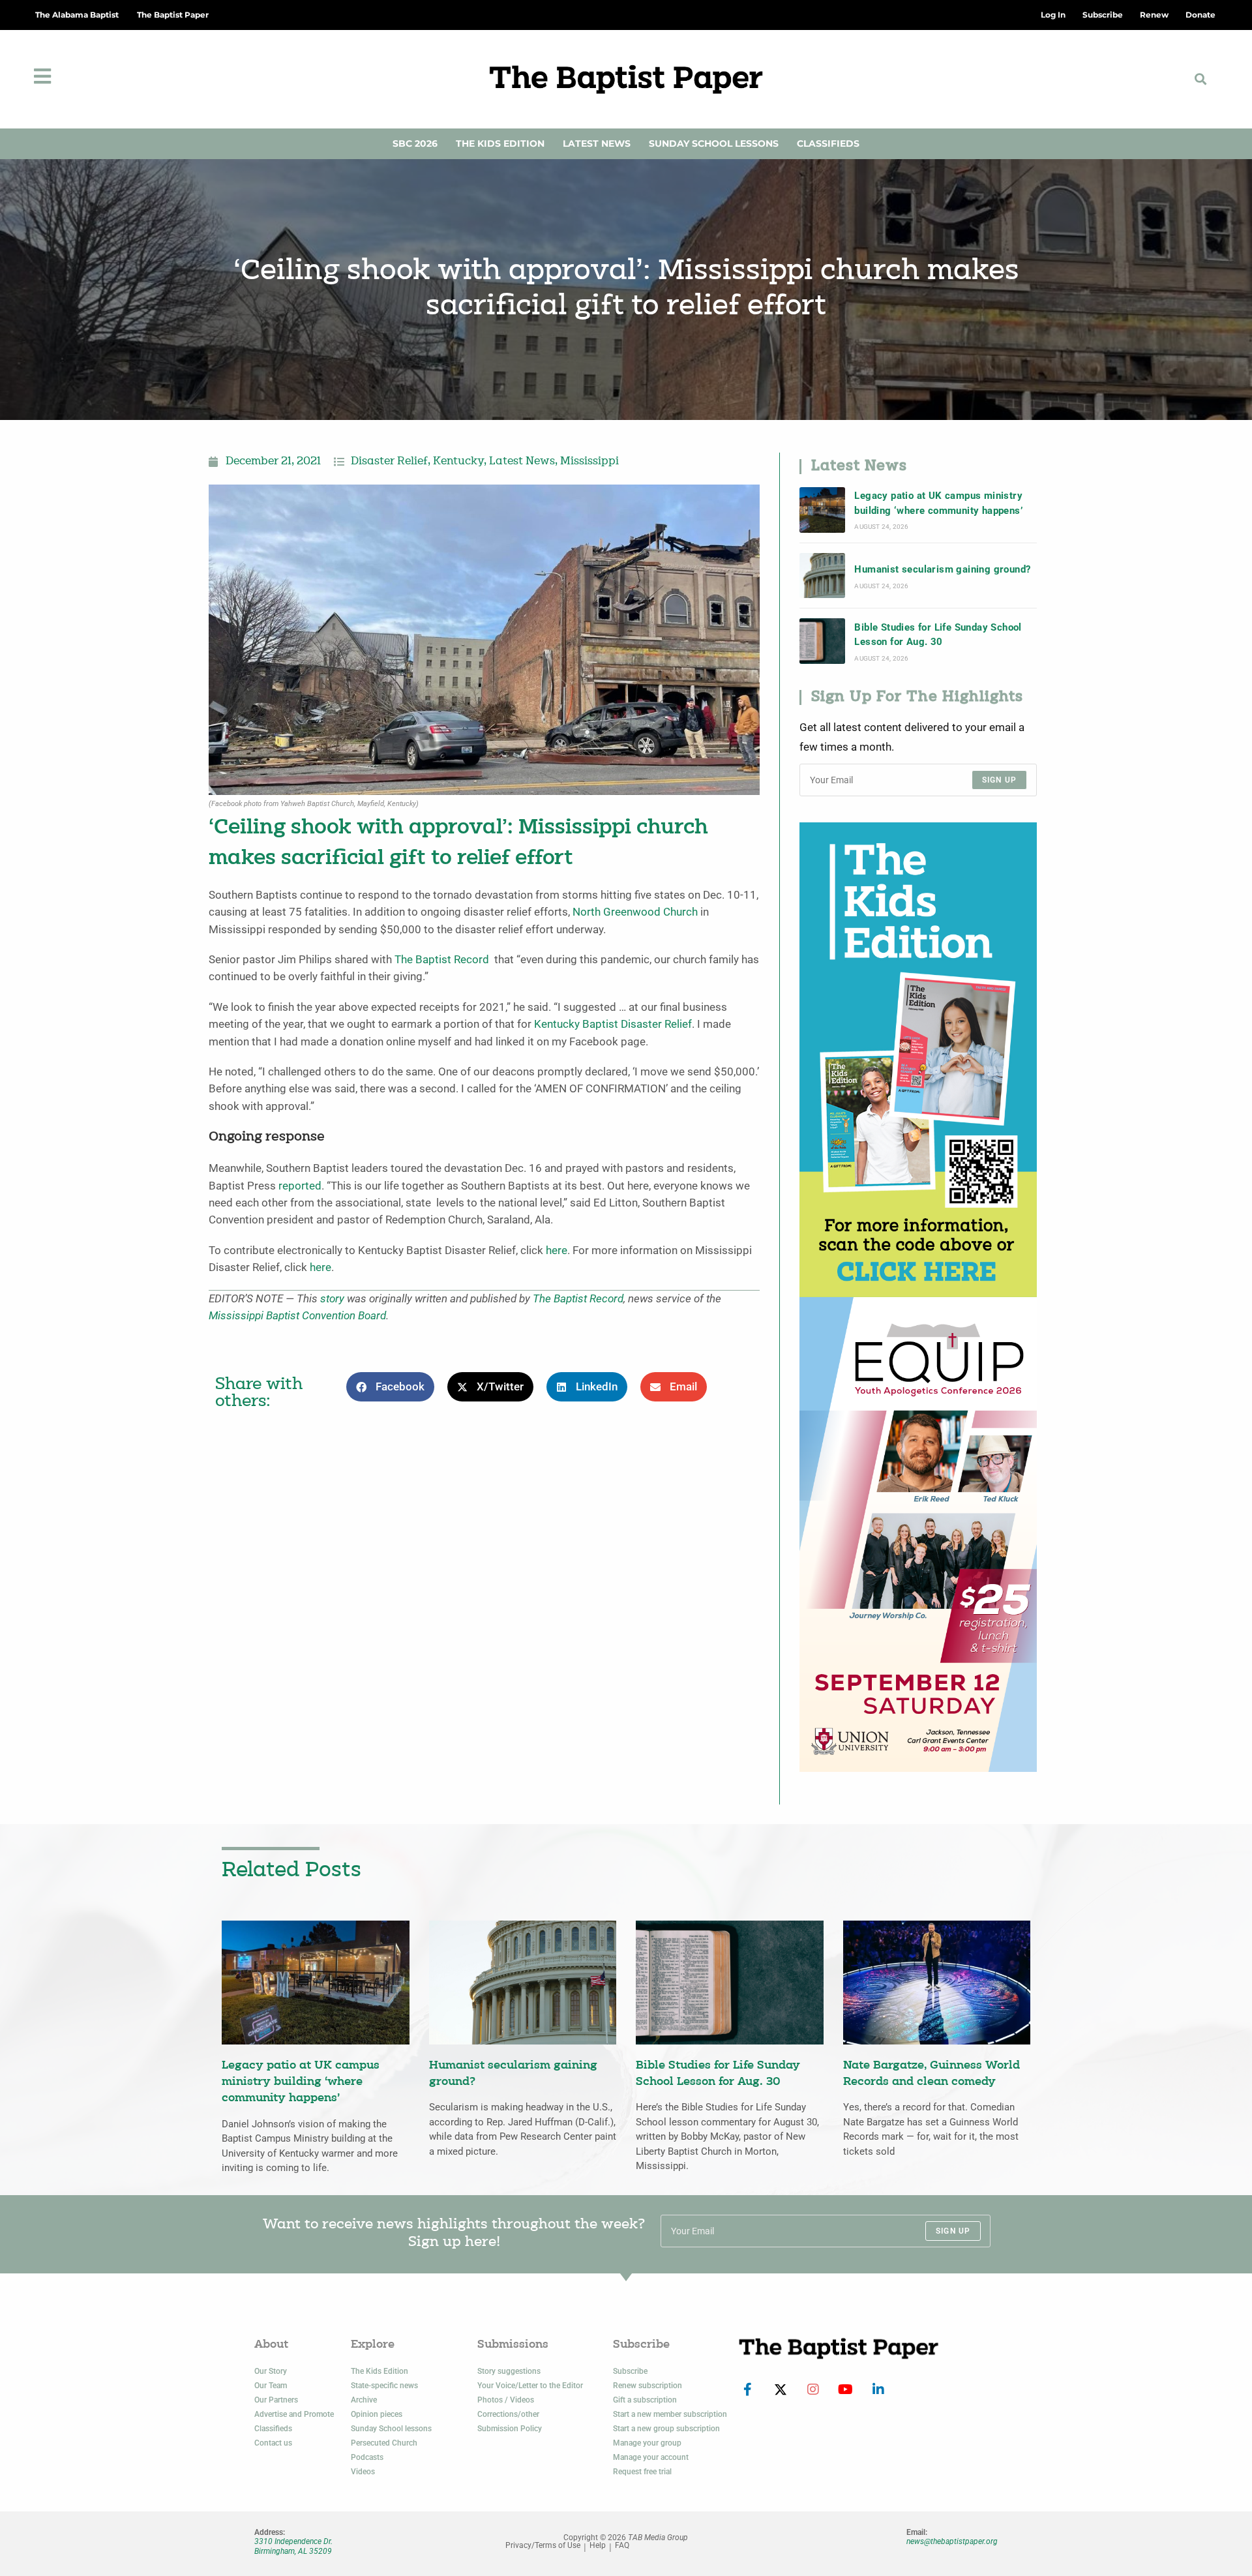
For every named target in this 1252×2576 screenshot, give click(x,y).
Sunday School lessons (391, 2429)
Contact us (273, 2443)
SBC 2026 (415, 143)
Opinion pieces (377, 2414)
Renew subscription (648, 2386)
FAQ (622, 2546)
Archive (364, 2400)
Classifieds (828, 143)
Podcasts (367, 2457)
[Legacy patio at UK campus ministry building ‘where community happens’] (822, 510)
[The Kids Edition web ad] (918, 1059)
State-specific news (384, 2386)
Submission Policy (510, 2429)
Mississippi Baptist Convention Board (297, 1316)
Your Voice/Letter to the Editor (530, 2386)
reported (300, 1186)
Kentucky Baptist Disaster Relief (613, 1024)
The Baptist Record (442, 960)
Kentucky (458, 462)
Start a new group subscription (666, 2429)
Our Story (271, 2371)
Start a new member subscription (670, 2414)
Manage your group (647, 2443)
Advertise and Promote (294, 2414)
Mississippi (589, 462)
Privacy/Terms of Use (543, 2546)
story (332, 1299)
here (557, 1251)
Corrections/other (508, 2414)
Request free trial (642, 2472)
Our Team (271, 2386)
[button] (1201, 79)
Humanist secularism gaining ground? (942, 569)
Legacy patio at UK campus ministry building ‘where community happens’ (938, 503)
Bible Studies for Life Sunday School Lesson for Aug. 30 (938, 635)
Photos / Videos (506, 2400)
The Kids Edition (500, 143)
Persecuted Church (384, 2443)
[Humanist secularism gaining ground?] (822, 576)
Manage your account (651, 2457)
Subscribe (630, 2371)
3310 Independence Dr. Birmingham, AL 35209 (293, 2546)
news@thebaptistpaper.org (952, 2541)
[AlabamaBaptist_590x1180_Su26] (918, 1534)
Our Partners (276, 2400)
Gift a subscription (645, 2400)
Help (598, 2546)
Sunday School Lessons (714, 143)
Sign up (999, 780)
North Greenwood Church (635, 912)
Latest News (597, 143)
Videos (363, 2472)
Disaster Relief (389, 462)
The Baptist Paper (173, 15)
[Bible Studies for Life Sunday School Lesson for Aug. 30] (822, 641)
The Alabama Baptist (77, 15)
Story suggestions (509, 2371)
